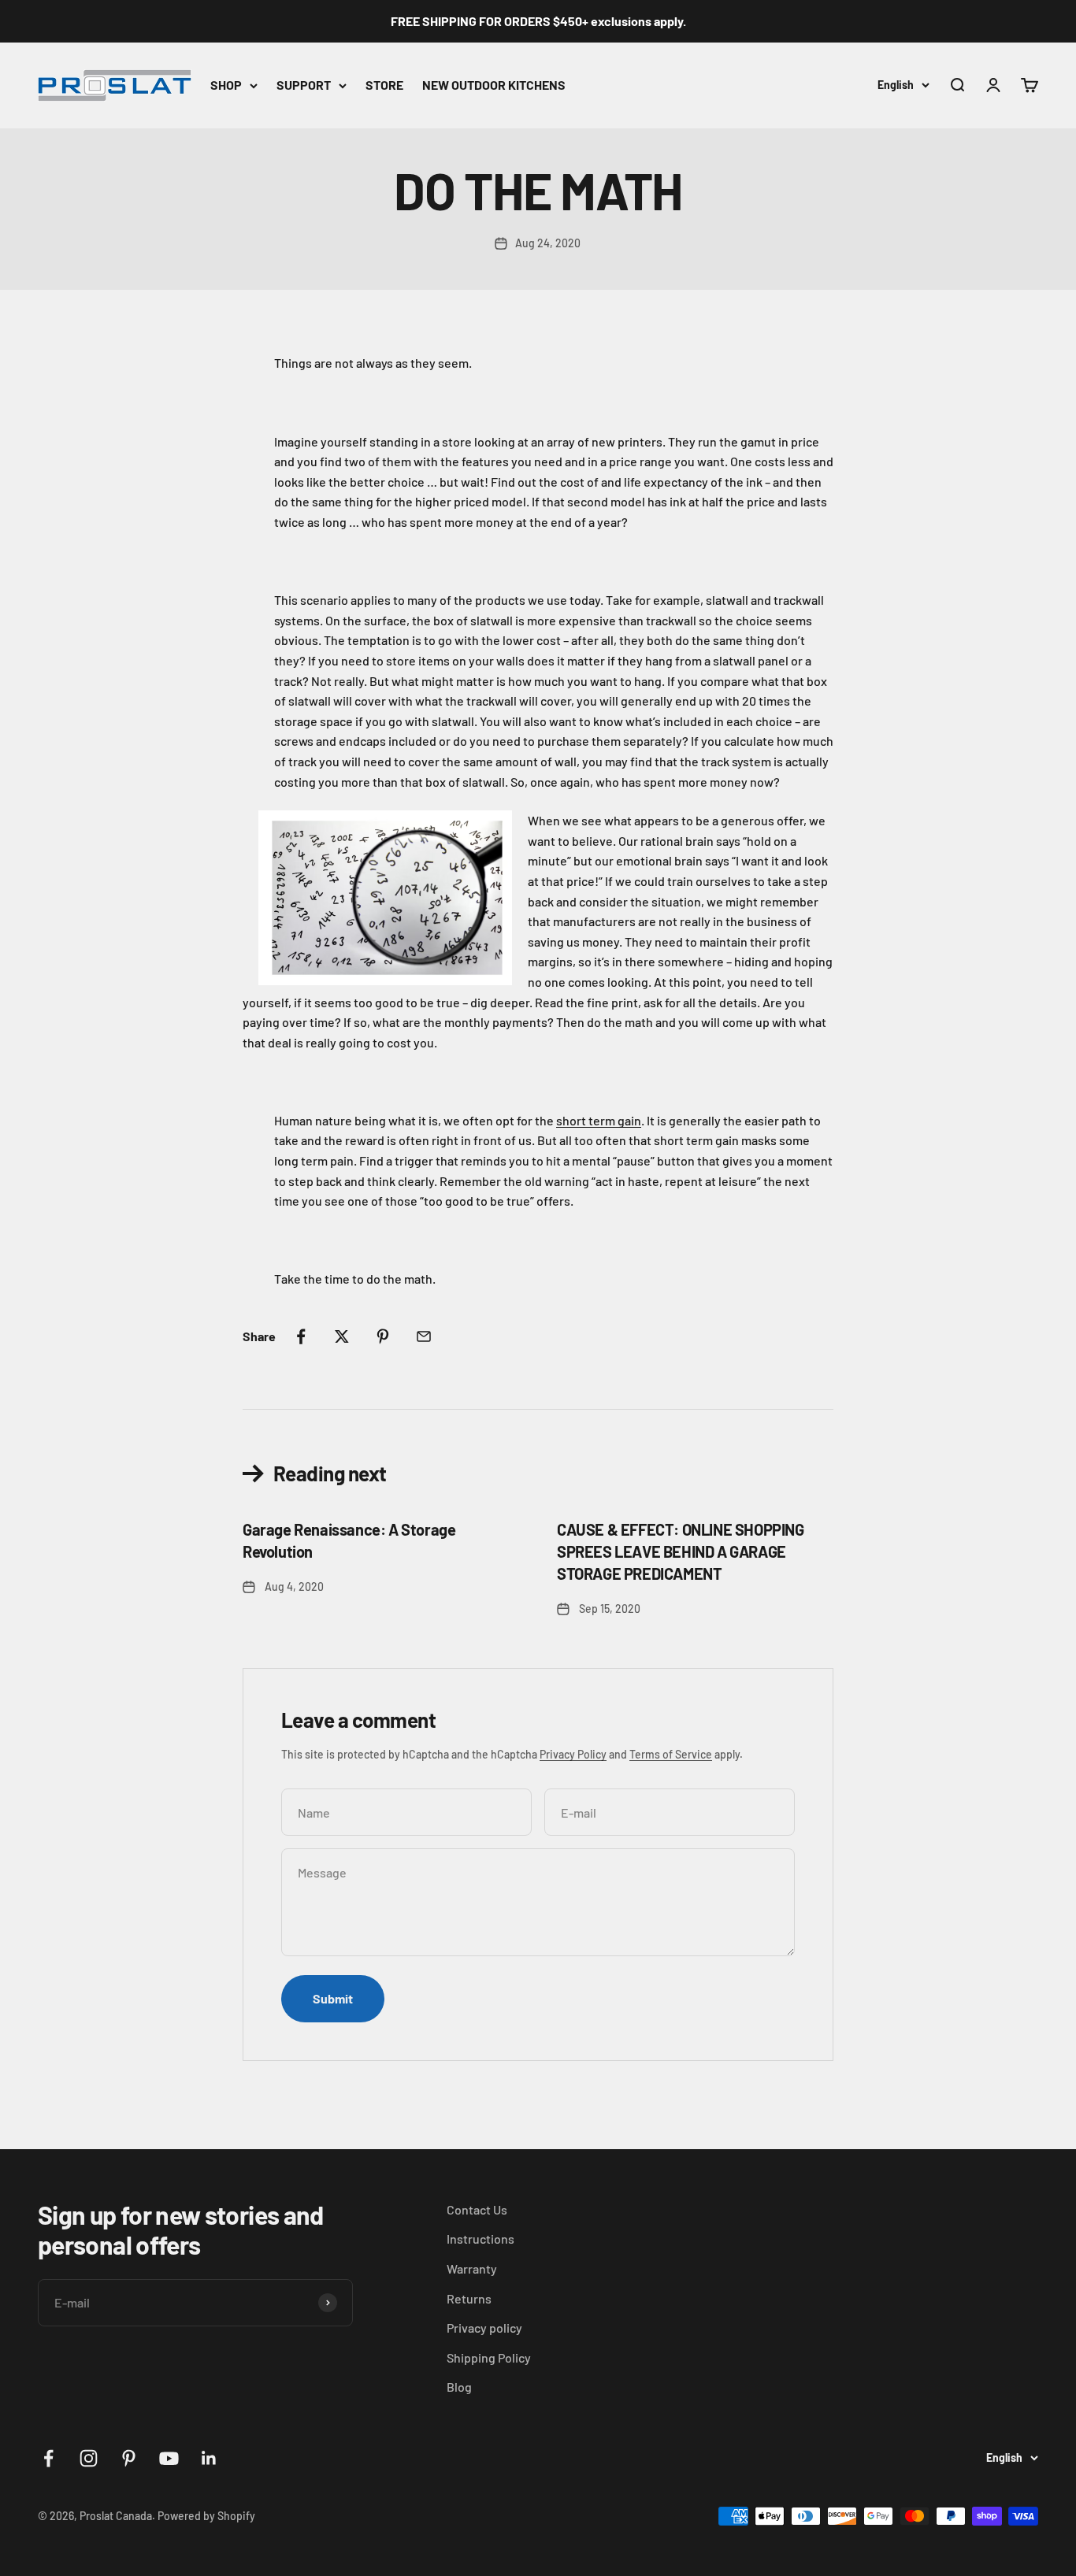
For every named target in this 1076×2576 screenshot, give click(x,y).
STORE (384, 85)
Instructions (480, 2239)
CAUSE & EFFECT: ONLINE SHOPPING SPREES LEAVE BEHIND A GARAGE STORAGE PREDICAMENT (681, 1551)
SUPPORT (304, 85)
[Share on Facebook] (301, 1336)
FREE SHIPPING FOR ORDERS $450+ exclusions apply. (538, 21)
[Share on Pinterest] (383, 1336)
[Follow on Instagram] (89, 2458)
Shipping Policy (489, 2357)
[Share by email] (424, 1336)
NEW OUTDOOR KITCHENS (494, 85)
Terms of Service (671, 1754)
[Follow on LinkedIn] (209, 2458)
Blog (459, 2387)
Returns (469, 2298)
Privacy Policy (573, 1754)
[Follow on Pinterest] (129, 2458)
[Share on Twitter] (342, 1336)
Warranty (472, 2268)
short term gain (599, 1120)
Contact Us (477, 2209)
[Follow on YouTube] (169, 2458)
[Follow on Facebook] (48, 2458)
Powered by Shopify (206, 2516)
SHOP (226, 85)
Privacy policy (484, 2328)
